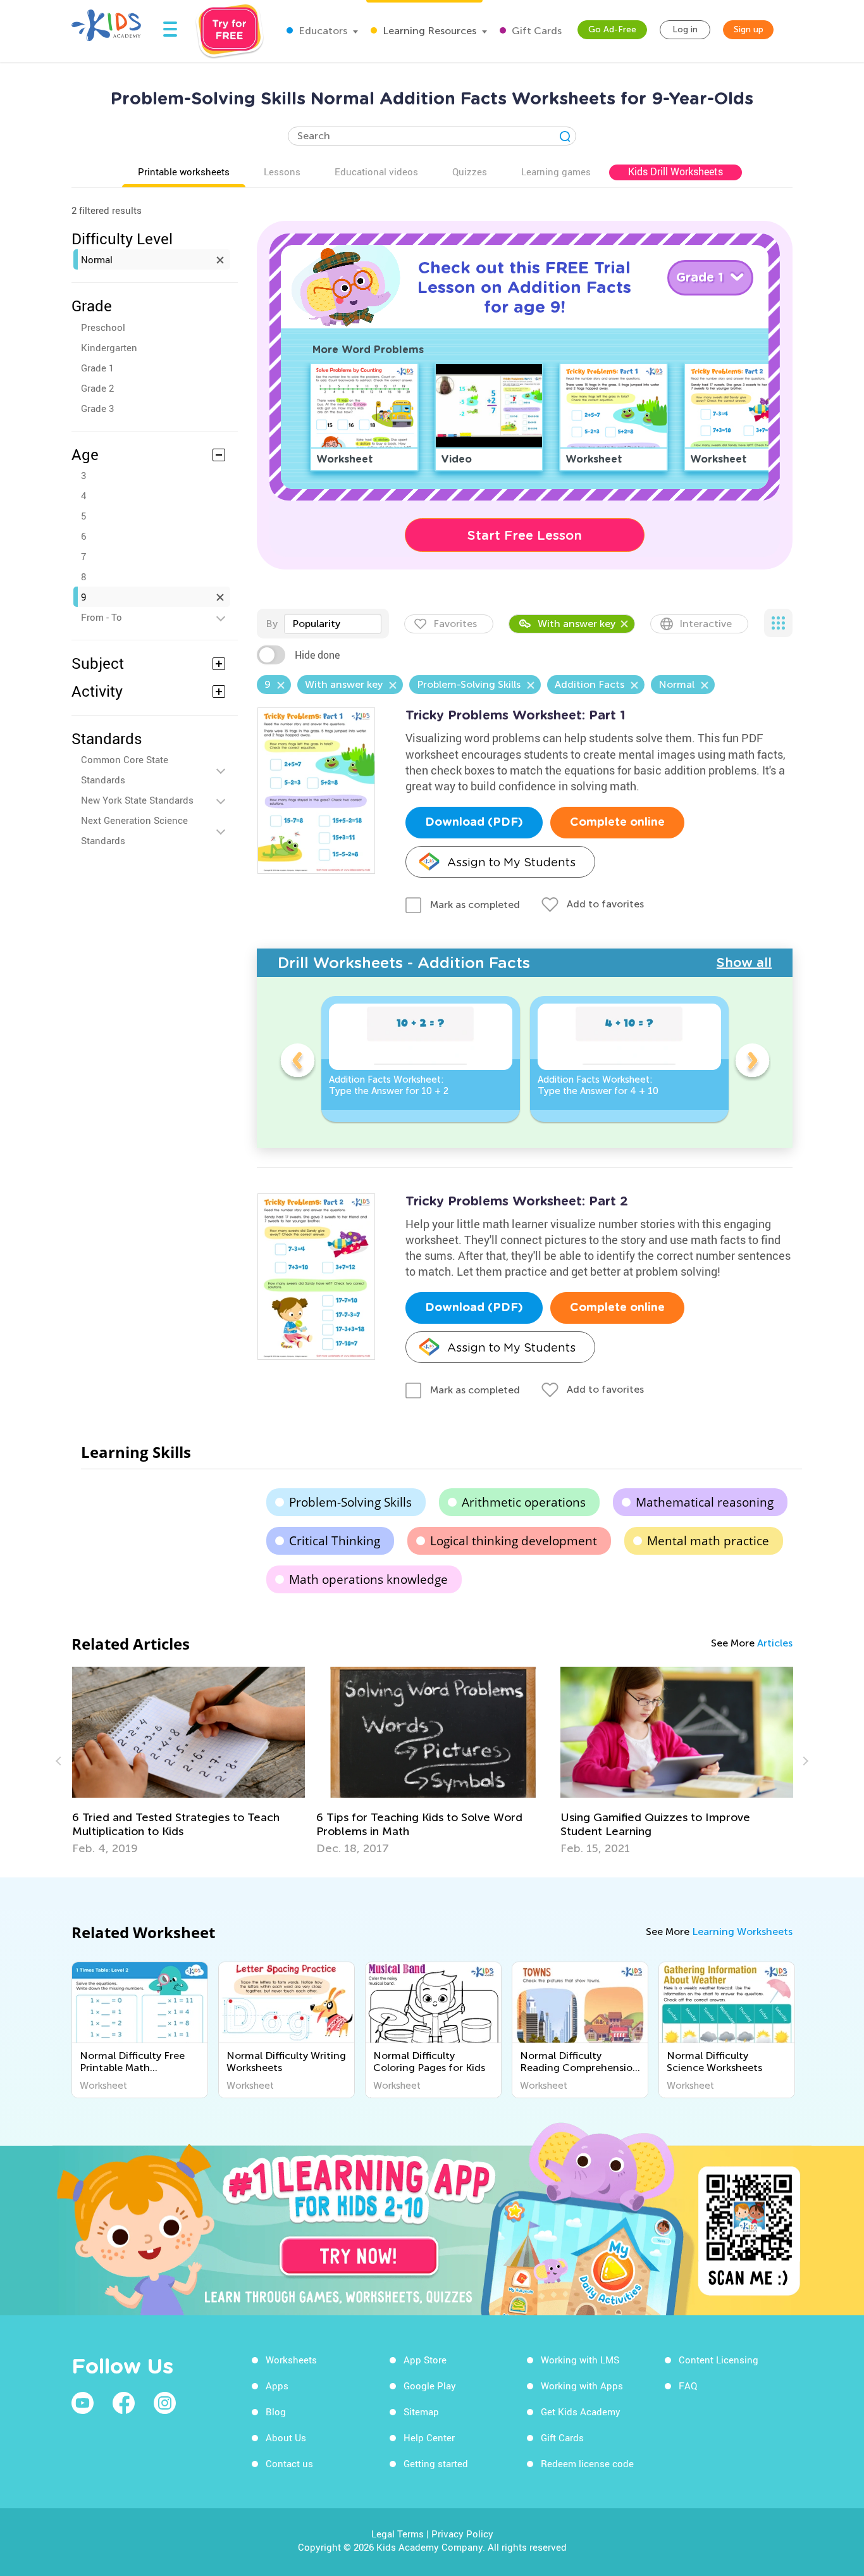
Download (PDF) (474, 823)
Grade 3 (97, 408)
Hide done (317, 655)
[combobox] (333, 624)
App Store (425, 2360)
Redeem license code (587, 2463)
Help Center (429, 2437)
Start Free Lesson (525, 535)
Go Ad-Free (612, 29)
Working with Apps (582, 2386)
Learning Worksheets (742, 1932)
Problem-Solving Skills (350, 1502)
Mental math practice (708, 1541)
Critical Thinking (335, 1541)
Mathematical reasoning (705, 1502)
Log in (685, 29)
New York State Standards (137, 800)
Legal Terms (398, 2534)
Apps (277, 2386)
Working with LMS (580, 2360)
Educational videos (376, 171)
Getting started (436, 2463)
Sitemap (421, 2411)
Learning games (556, 171)
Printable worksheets (184, 171)
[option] (421, 1059)
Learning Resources (428, 31)
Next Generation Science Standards (134, 830)
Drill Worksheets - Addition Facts (404, 963)
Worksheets (291, 2360)
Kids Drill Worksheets (676, 171)
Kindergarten (109, 347)
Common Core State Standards (125, 769)
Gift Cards (535, 31)
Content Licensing (719, 2360)
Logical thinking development (514, 1541)
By (272, 624)
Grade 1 (97, 368)
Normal (97, 259)
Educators (322, 31)
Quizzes (470, 171)
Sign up (749, 29)
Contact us (289, 2463)
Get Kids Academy (581, 2411)
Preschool (103, 327)
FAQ (688, 2386)
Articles (775, 1643)
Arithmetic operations (524, 1502)
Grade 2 (97, 388)
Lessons (282, 171)
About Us (286, 2437)
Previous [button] (297, 1062)
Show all (744, 962)
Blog (276, 2411)
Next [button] (752, 1062)
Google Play (430, 2386)
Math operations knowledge (368, 1579)
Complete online (617, 823)
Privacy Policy (462, 2534)
